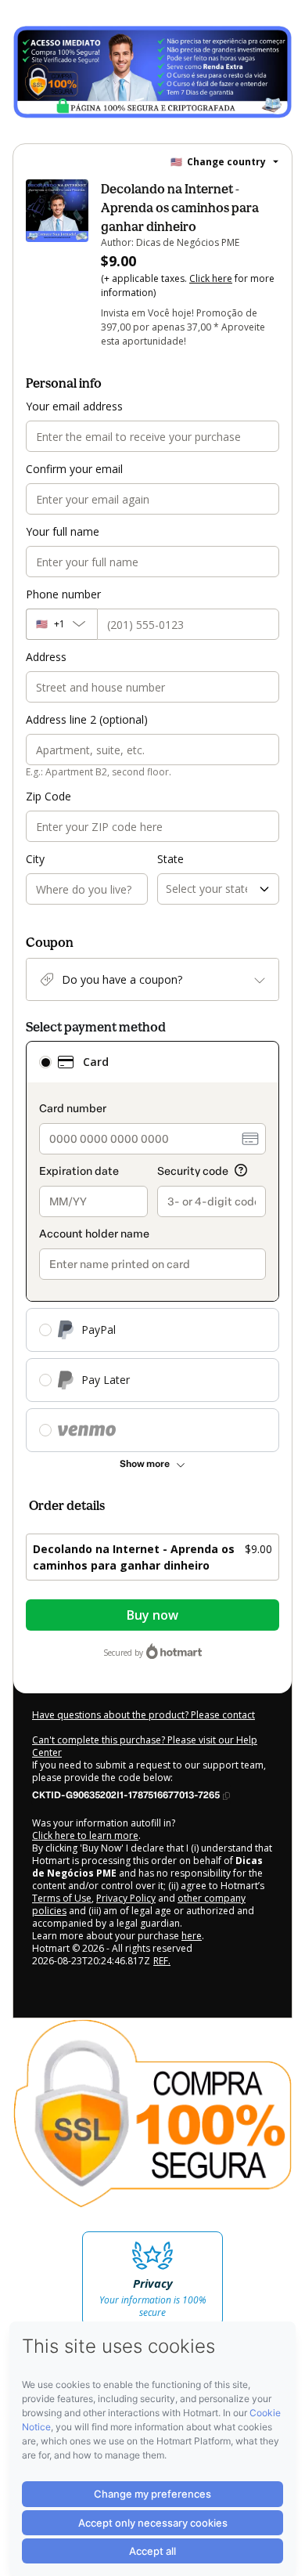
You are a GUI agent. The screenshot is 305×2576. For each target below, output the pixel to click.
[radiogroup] (152, 1246)
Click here (211, 278)
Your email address (74, 406)
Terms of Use (62, 1898)
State (170, 859)
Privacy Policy (126, 1898)
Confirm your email (74, 469)
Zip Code (48, 796)
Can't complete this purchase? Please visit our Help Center (145, 1746)
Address (46, 657)
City (35, 859)
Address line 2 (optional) (87, 719)
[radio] (45, 1062)
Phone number (63, 594)
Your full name (63, 531)
